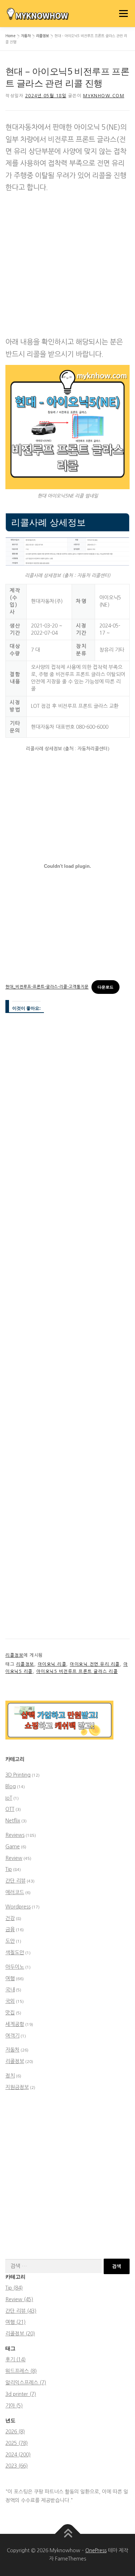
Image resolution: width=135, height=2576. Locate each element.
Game (13, 1847)
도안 (10, 1941)
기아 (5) (14, 2406)
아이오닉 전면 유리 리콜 (95, 1664)
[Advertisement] (67, 266)
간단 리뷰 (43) (21, 2311)
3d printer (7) (21, 2394)
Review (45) (19, 2299)
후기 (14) (15, 2360)
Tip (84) (14, 2288)
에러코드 (15, 1892)
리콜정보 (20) (20, 2334)
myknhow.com (104, 96)
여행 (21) (15, 2322)
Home (10, 36)
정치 (10, 2076)
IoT (9, 1798)
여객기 (12, 2036)
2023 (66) (17, 2466)
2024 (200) (18, 2455)
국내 (10, 1990)
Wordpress (18, 1907)
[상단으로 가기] (67, 2534)
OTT (10, 1809)
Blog (11, 1786)
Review (14, 1858)
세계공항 (15, 2024)
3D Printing (18, 1775)
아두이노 (15, 1967)
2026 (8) (15, 2432)
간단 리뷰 (15, 1881)
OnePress (96, 2550)
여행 (10, 1978)
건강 (10, 1918)
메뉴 (122, 13)
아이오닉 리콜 (52, 1664)
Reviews (15, 1835)
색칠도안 (15, 1952)
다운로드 (105, 987)
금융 (10, 1929)
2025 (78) (17, 2443)
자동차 (26, 36)
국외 (10, 2001)
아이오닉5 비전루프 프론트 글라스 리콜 (77, 1671)
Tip (9, 1869)
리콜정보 (42, 36)
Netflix (13, 1821)
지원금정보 (17, 2087)
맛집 (10, 2013)
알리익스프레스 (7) (26, 2383)
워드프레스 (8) (21, 2371)
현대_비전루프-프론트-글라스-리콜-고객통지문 (47, 987)
